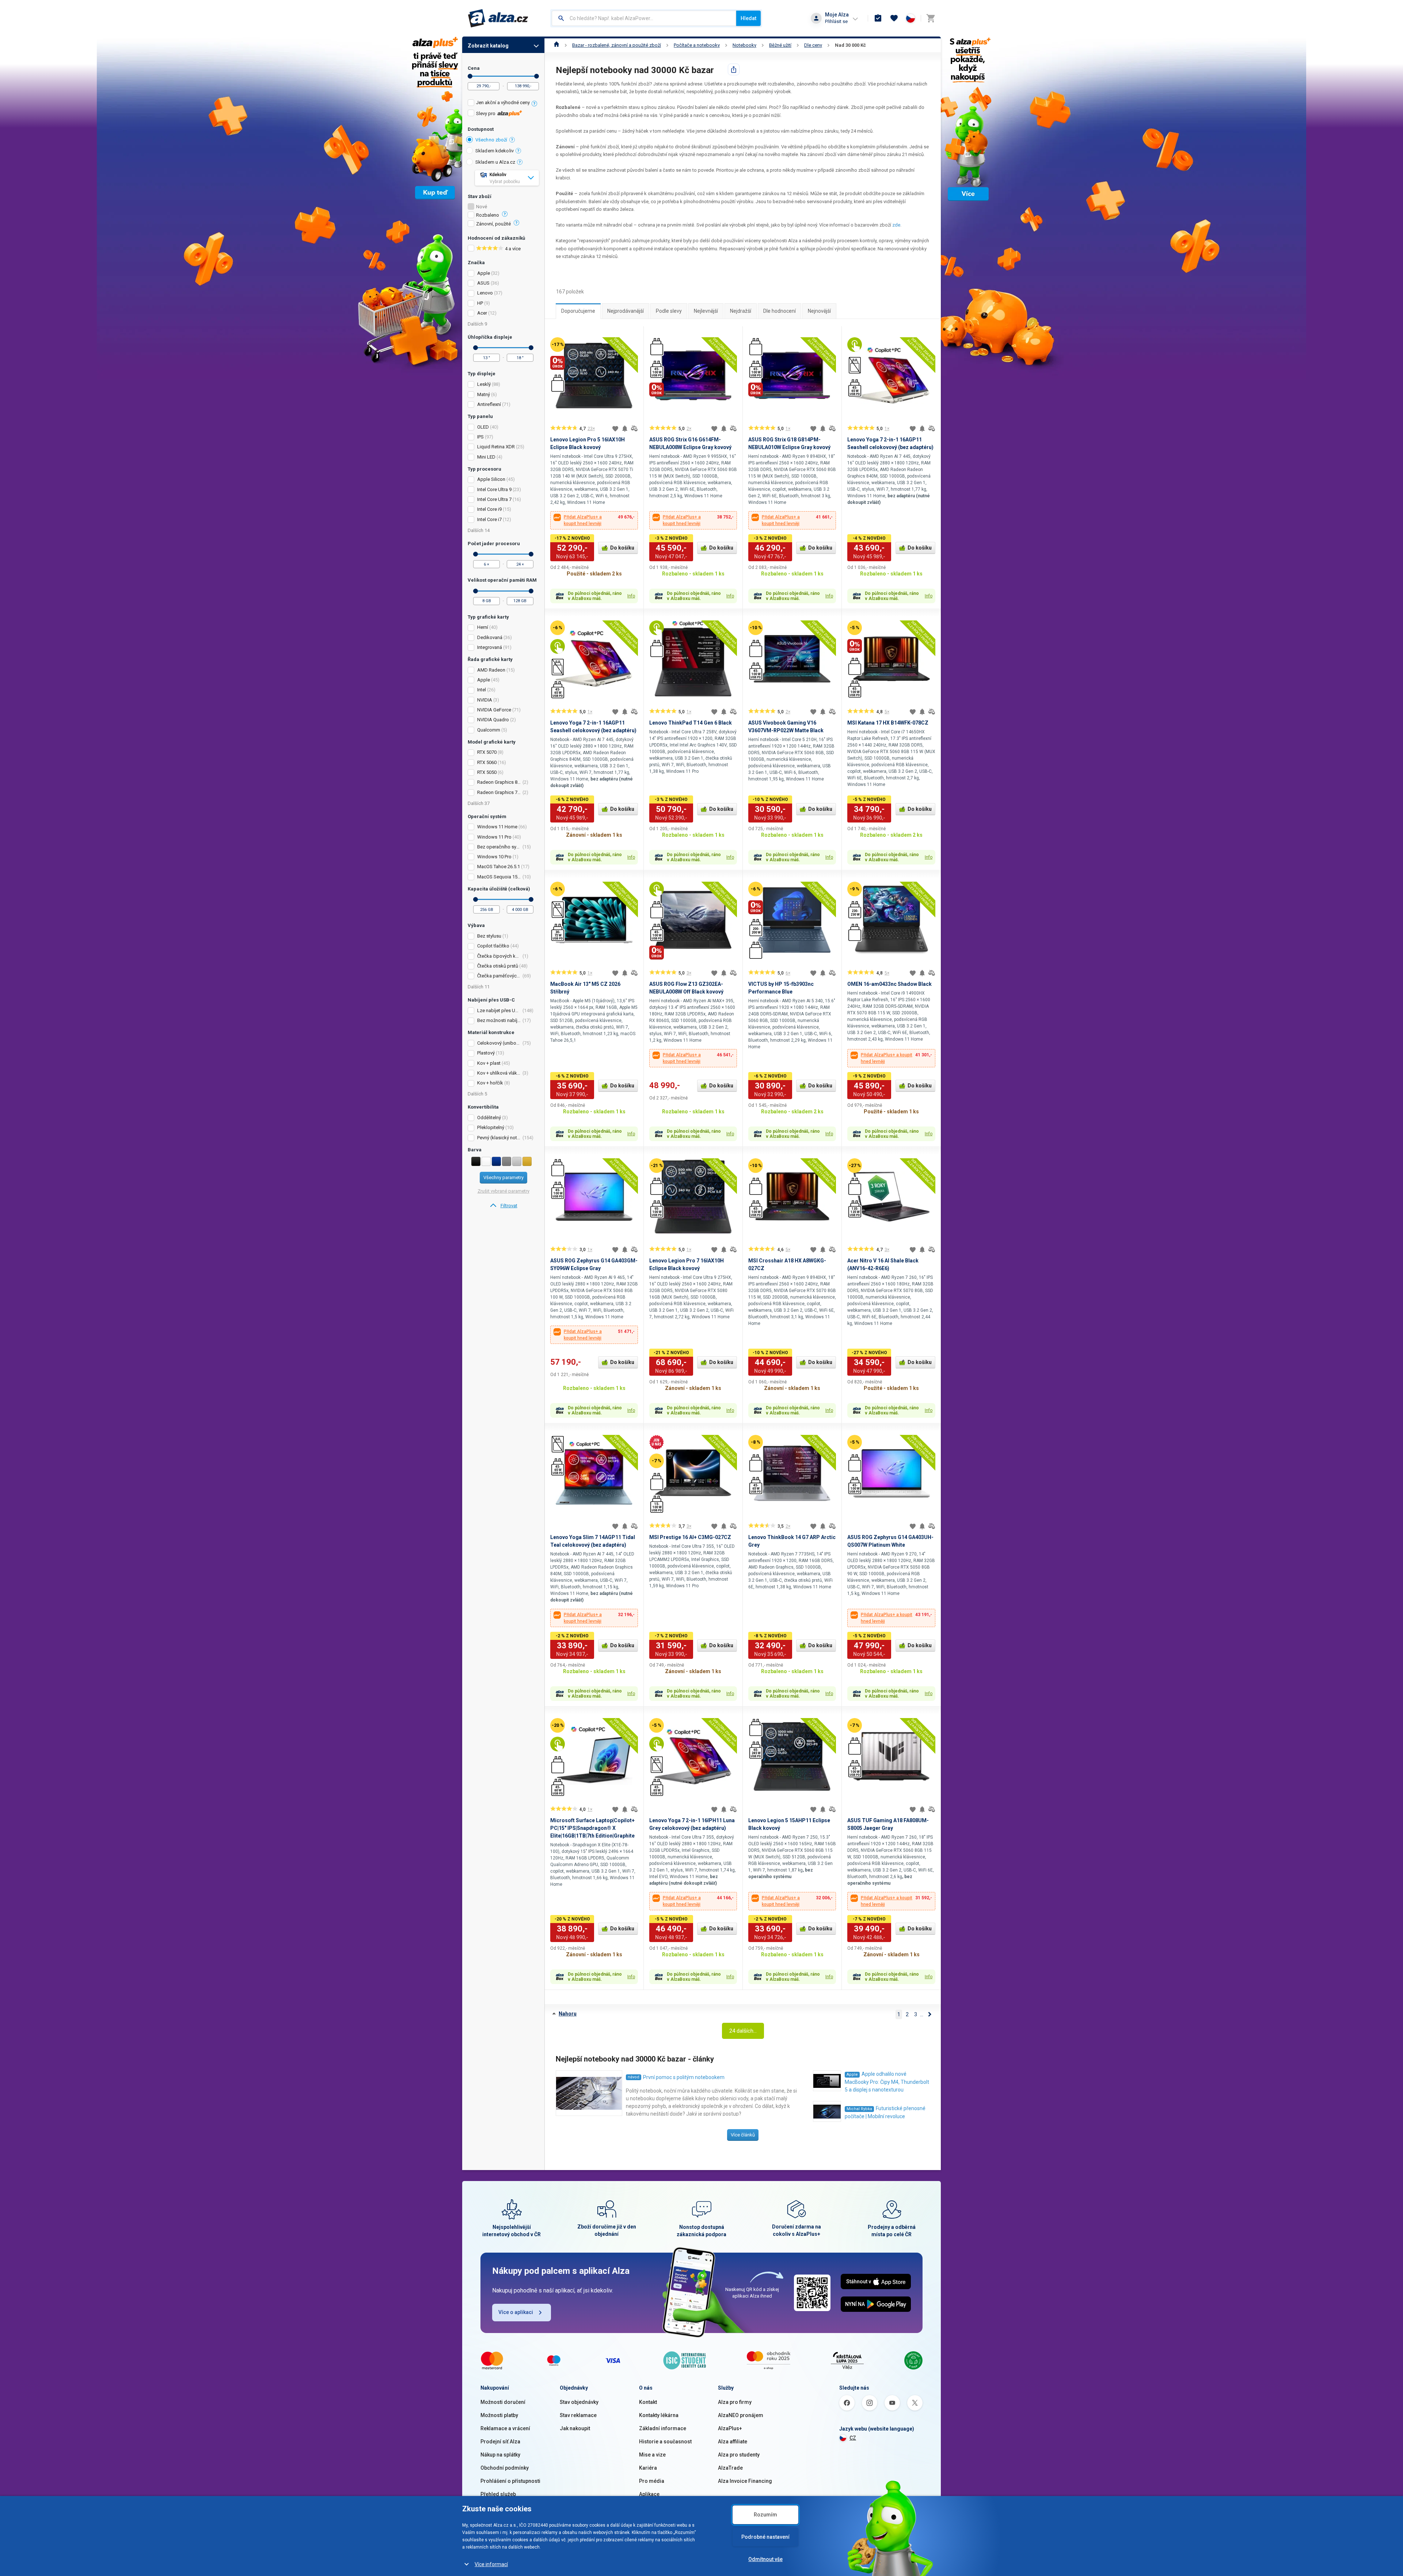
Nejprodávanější (626, 311)
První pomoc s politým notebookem (684, 2077)
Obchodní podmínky (505, 2468)
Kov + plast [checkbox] (489, 1063)
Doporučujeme (578, 311)
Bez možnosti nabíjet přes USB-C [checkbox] (499, 1020)
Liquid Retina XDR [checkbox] (496, 447)
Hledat (748, 18)
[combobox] (644, 18)
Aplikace (649, 2494)
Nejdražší (741, 311)
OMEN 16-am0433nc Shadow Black (889, 984)
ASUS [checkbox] (483, 283)
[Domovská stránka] (557, 45)
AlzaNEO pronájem (741, 2415)
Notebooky (744, 45)
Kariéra (648, 2468)
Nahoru (568, 2014)
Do (537, 76)
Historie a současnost (665, 2442)
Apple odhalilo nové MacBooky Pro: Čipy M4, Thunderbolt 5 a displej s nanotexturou (887, 2082)
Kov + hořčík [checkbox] (490, 1083)
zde (896, 225)
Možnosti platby (499, 2415)
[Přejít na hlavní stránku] (498, 18)
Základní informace (663, 2428)
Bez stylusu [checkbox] (489, 936)
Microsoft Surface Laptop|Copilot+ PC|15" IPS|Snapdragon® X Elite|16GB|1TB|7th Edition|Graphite (592, 1828)
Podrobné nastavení (765, 2537)
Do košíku (622, 548)
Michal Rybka (859, 2109)
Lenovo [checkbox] (485, 293)
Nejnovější (819, 311)
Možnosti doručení (503, 2402)
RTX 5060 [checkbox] (487, 762)
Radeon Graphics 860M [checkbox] (499, 782)
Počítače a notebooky (697, 45)
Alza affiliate (733, 2442)
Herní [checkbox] (483, 627)
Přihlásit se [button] (836, 21)
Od (470, 76)
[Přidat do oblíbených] (615, 429)
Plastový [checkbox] (486, 1053)
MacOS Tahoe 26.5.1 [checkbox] (499, 867)
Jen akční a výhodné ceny (503, 102)
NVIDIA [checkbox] (485, 700)
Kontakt (648, 2402)
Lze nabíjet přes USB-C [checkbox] (499, 1010)
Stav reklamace (578, 2415)
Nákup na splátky (500, 2455)
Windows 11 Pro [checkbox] (494, 837)
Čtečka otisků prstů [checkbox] (498, 966)
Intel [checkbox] (482, 690)
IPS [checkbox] (480, 437)
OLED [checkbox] (483, 427)
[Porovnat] (634, 429)
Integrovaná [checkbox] (490, 647)
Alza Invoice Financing (745, 2481)
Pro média (652, 2481)
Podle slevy (669, 311)
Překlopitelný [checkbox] (491, 1127)
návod (634, 2077)
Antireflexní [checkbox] (489, 404)
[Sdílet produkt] (734, 69)
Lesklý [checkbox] (484, 384)
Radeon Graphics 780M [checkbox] (499, 792)
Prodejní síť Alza (500, 2442)
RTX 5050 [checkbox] (487, 772)
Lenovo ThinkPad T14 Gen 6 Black (691, 723)
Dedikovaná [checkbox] (490, 637)
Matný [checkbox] (484, 394)
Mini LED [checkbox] (486, 457)
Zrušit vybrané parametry (503, 1191)
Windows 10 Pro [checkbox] (494, 857)
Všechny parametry (503, 1177)
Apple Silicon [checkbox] (491, 479)
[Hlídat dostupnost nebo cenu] (625, 429)
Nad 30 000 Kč (850, 45)
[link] (503, 1206)
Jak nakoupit (575, 2428)
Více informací (491, 2564)
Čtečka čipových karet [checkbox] (499, 956)
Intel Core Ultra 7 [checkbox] (494, 499)
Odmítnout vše (765, 2559)
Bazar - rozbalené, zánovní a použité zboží (617, 45)
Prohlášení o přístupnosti (510, 2481)
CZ (853, 2438)
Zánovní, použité (493, 224)
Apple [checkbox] (484, 273)
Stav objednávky (579, 2402)
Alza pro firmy (735, 2402)
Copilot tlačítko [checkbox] (493, 946)
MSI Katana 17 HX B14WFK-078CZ (888, 723)
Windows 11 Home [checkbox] (497, 827)
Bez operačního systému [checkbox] (499, 847)
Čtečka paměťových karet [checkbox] (499, 976)
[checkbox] (503, 104)
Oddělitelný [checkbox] (489, 1118)
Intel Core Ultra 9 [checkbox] (494, 489)
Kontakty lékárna (659, 2415)
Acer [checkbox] (482, 313)
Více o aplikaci (516, 2312)
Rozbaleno (488, 215)
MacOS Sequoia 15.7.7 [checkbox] (499, 877)
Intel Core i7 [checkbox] (489, 519)
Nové (482, 207)
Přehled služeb (498, 2494)
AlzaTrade (730, 2468)
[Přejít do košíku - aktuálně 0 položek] (931, 18)
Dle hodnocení (780, 311)
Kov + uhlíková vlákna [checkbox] (499, 1073)
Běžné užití (780, 45)
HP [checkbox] (480, 303)
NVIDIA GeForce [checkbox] (494, 710)
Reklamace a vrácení (505, 2428)
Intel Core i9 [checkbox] (489, 509)
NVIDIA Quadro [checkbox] (493, 720)
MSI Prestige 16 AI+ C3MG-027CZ (690, 1537)
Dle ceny (813, 45)
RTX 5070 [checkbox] (487, 752)
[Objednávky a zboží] (878, 18)
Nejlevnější (706, 311)
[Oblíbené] (894, 18)
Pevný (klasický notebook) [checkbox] (499, 1138)
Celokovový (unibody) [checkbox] (499, 1043)
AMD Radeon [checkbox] (491, 670)
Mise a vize (652, 2455)
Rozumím (765, 2515)
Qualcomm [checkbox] (489, 730)
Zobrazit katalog (488, 46)
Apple (852, 2075)
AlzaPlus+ (730, 2428)
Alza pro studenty (739, 2455)
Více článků (743, 2135)
